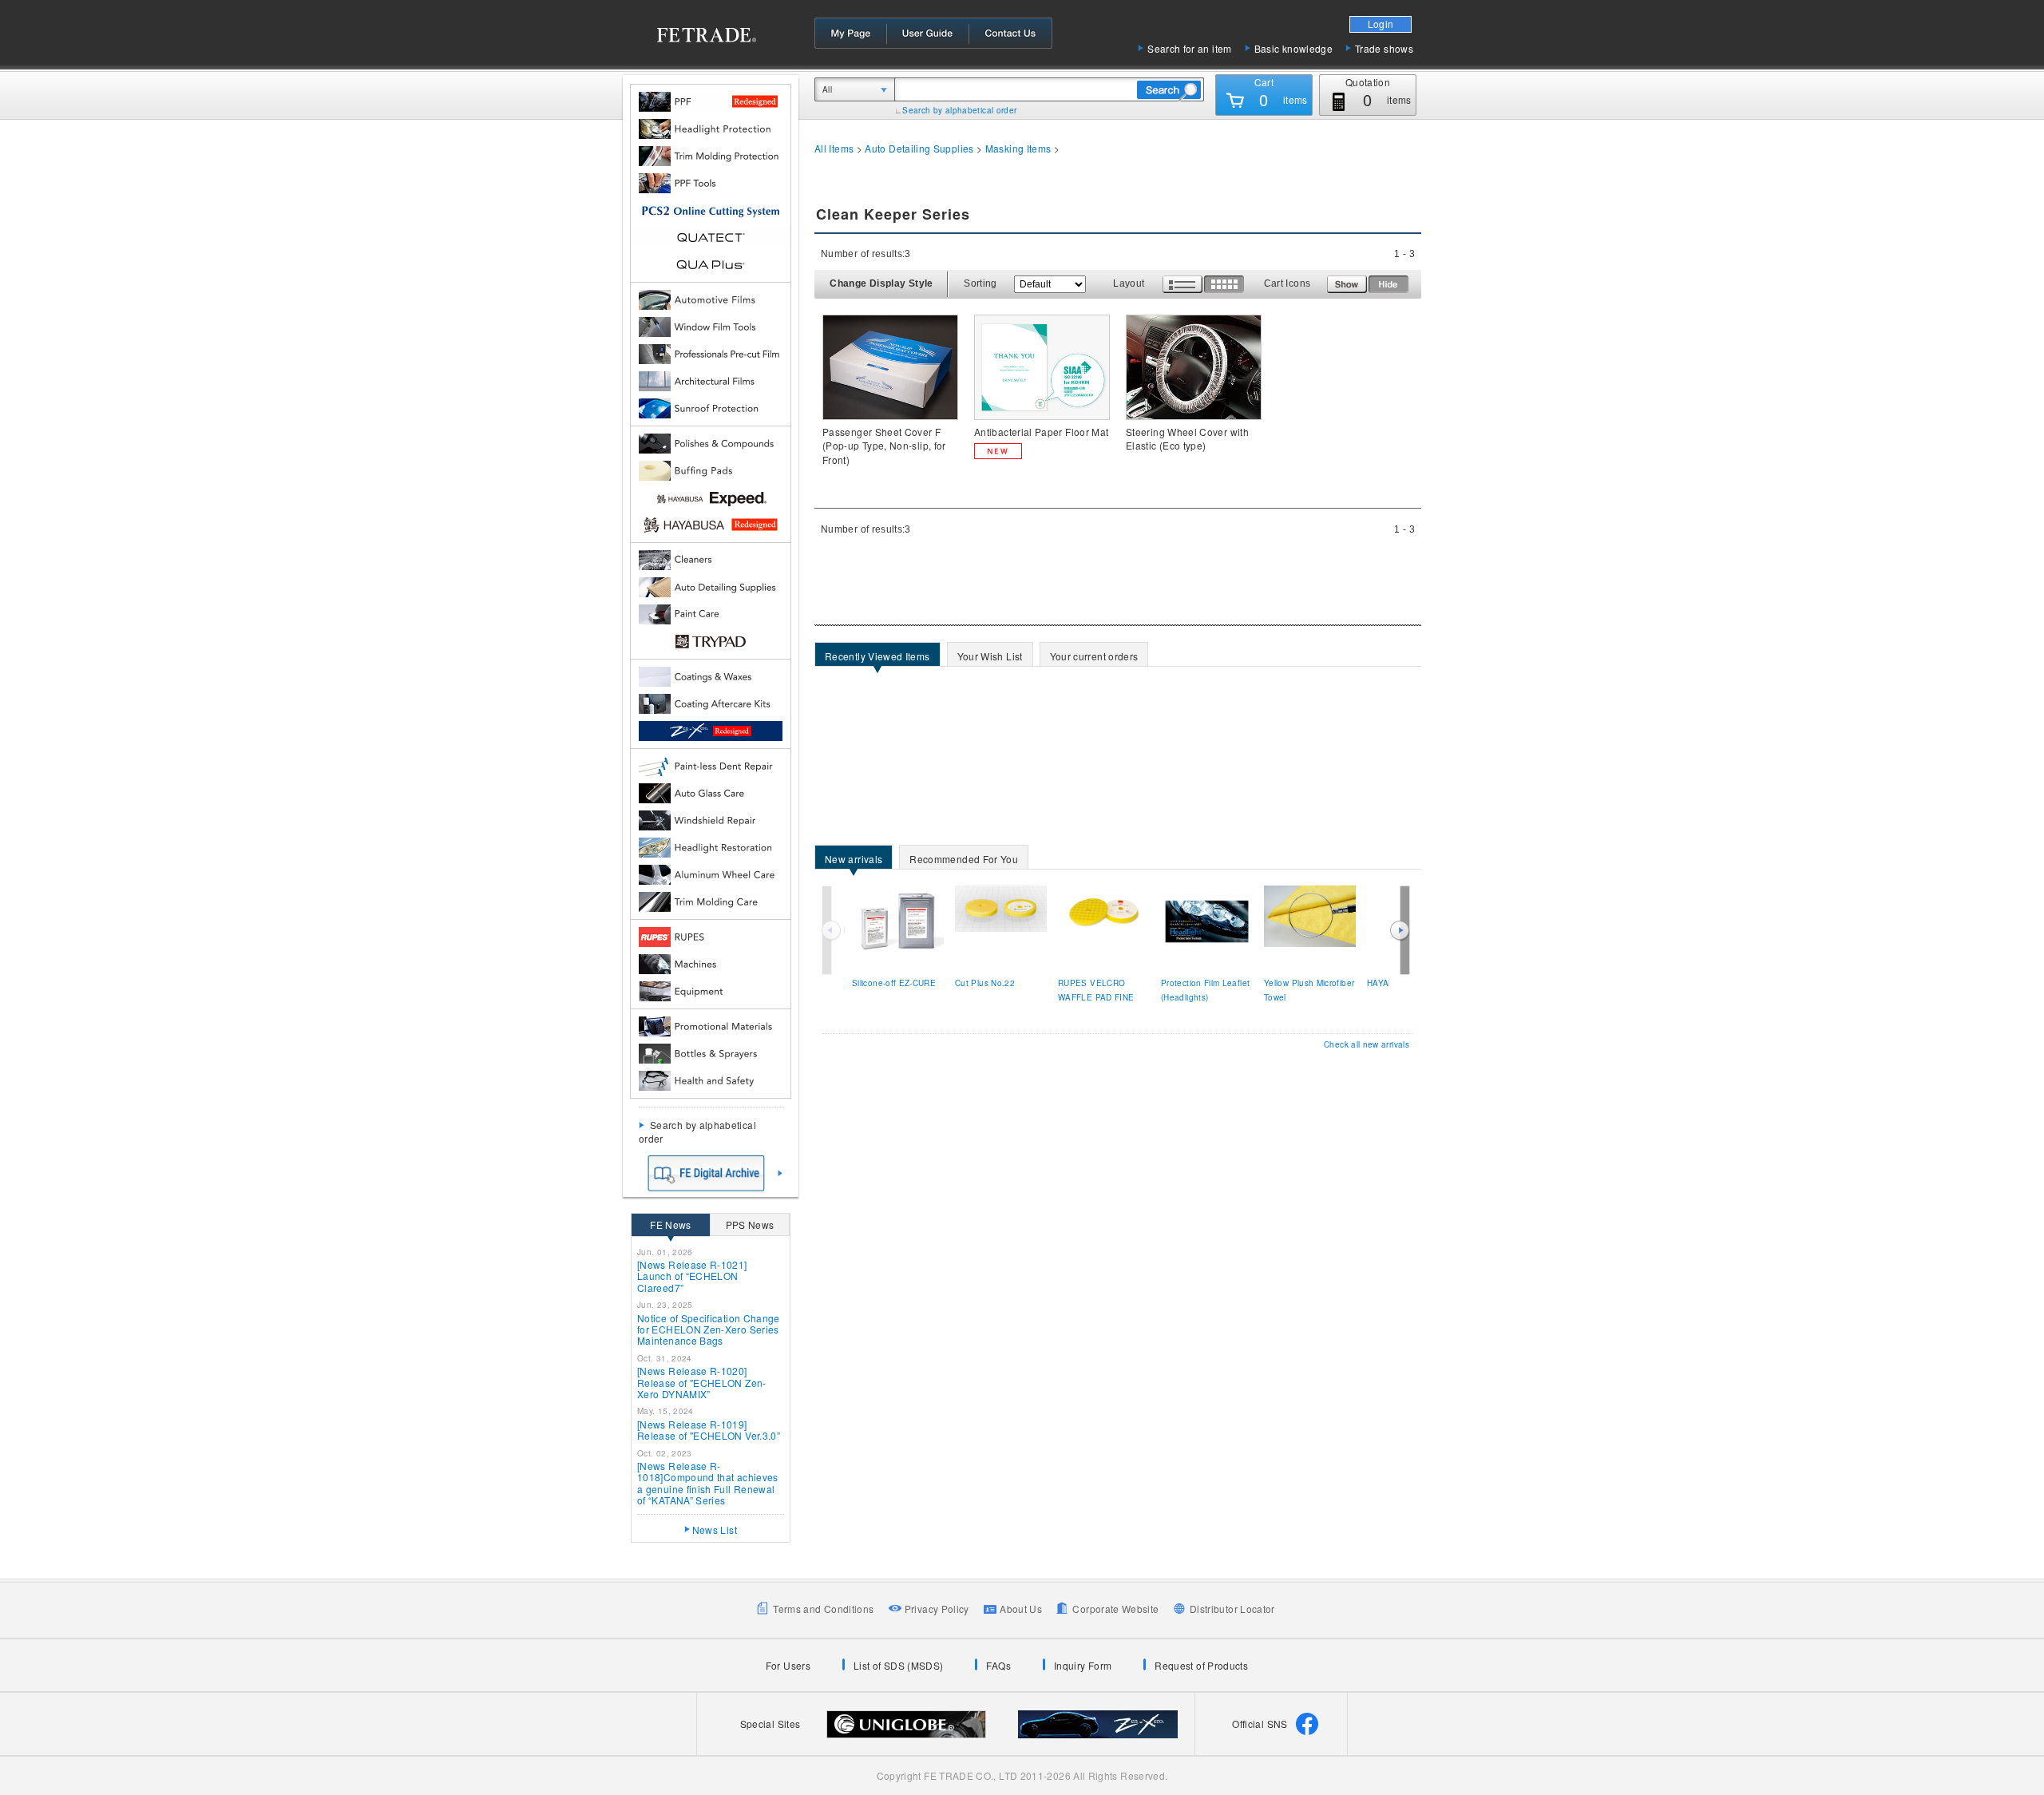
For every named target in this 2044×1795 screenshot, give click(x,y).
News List (715, 1530)
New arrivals (849, 860)
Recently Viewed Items (873, 658)
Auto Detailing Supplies (919, 148)
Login (1381, 24)
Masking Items (1018, 148)
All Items (834, 148)
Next (1400, 930)
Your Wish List (985, 658)
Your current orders (1089, 658)
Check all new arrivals (1367, 1044)
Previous (833, 930)
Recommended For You (959, 860)
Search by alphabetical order (959, 110)
